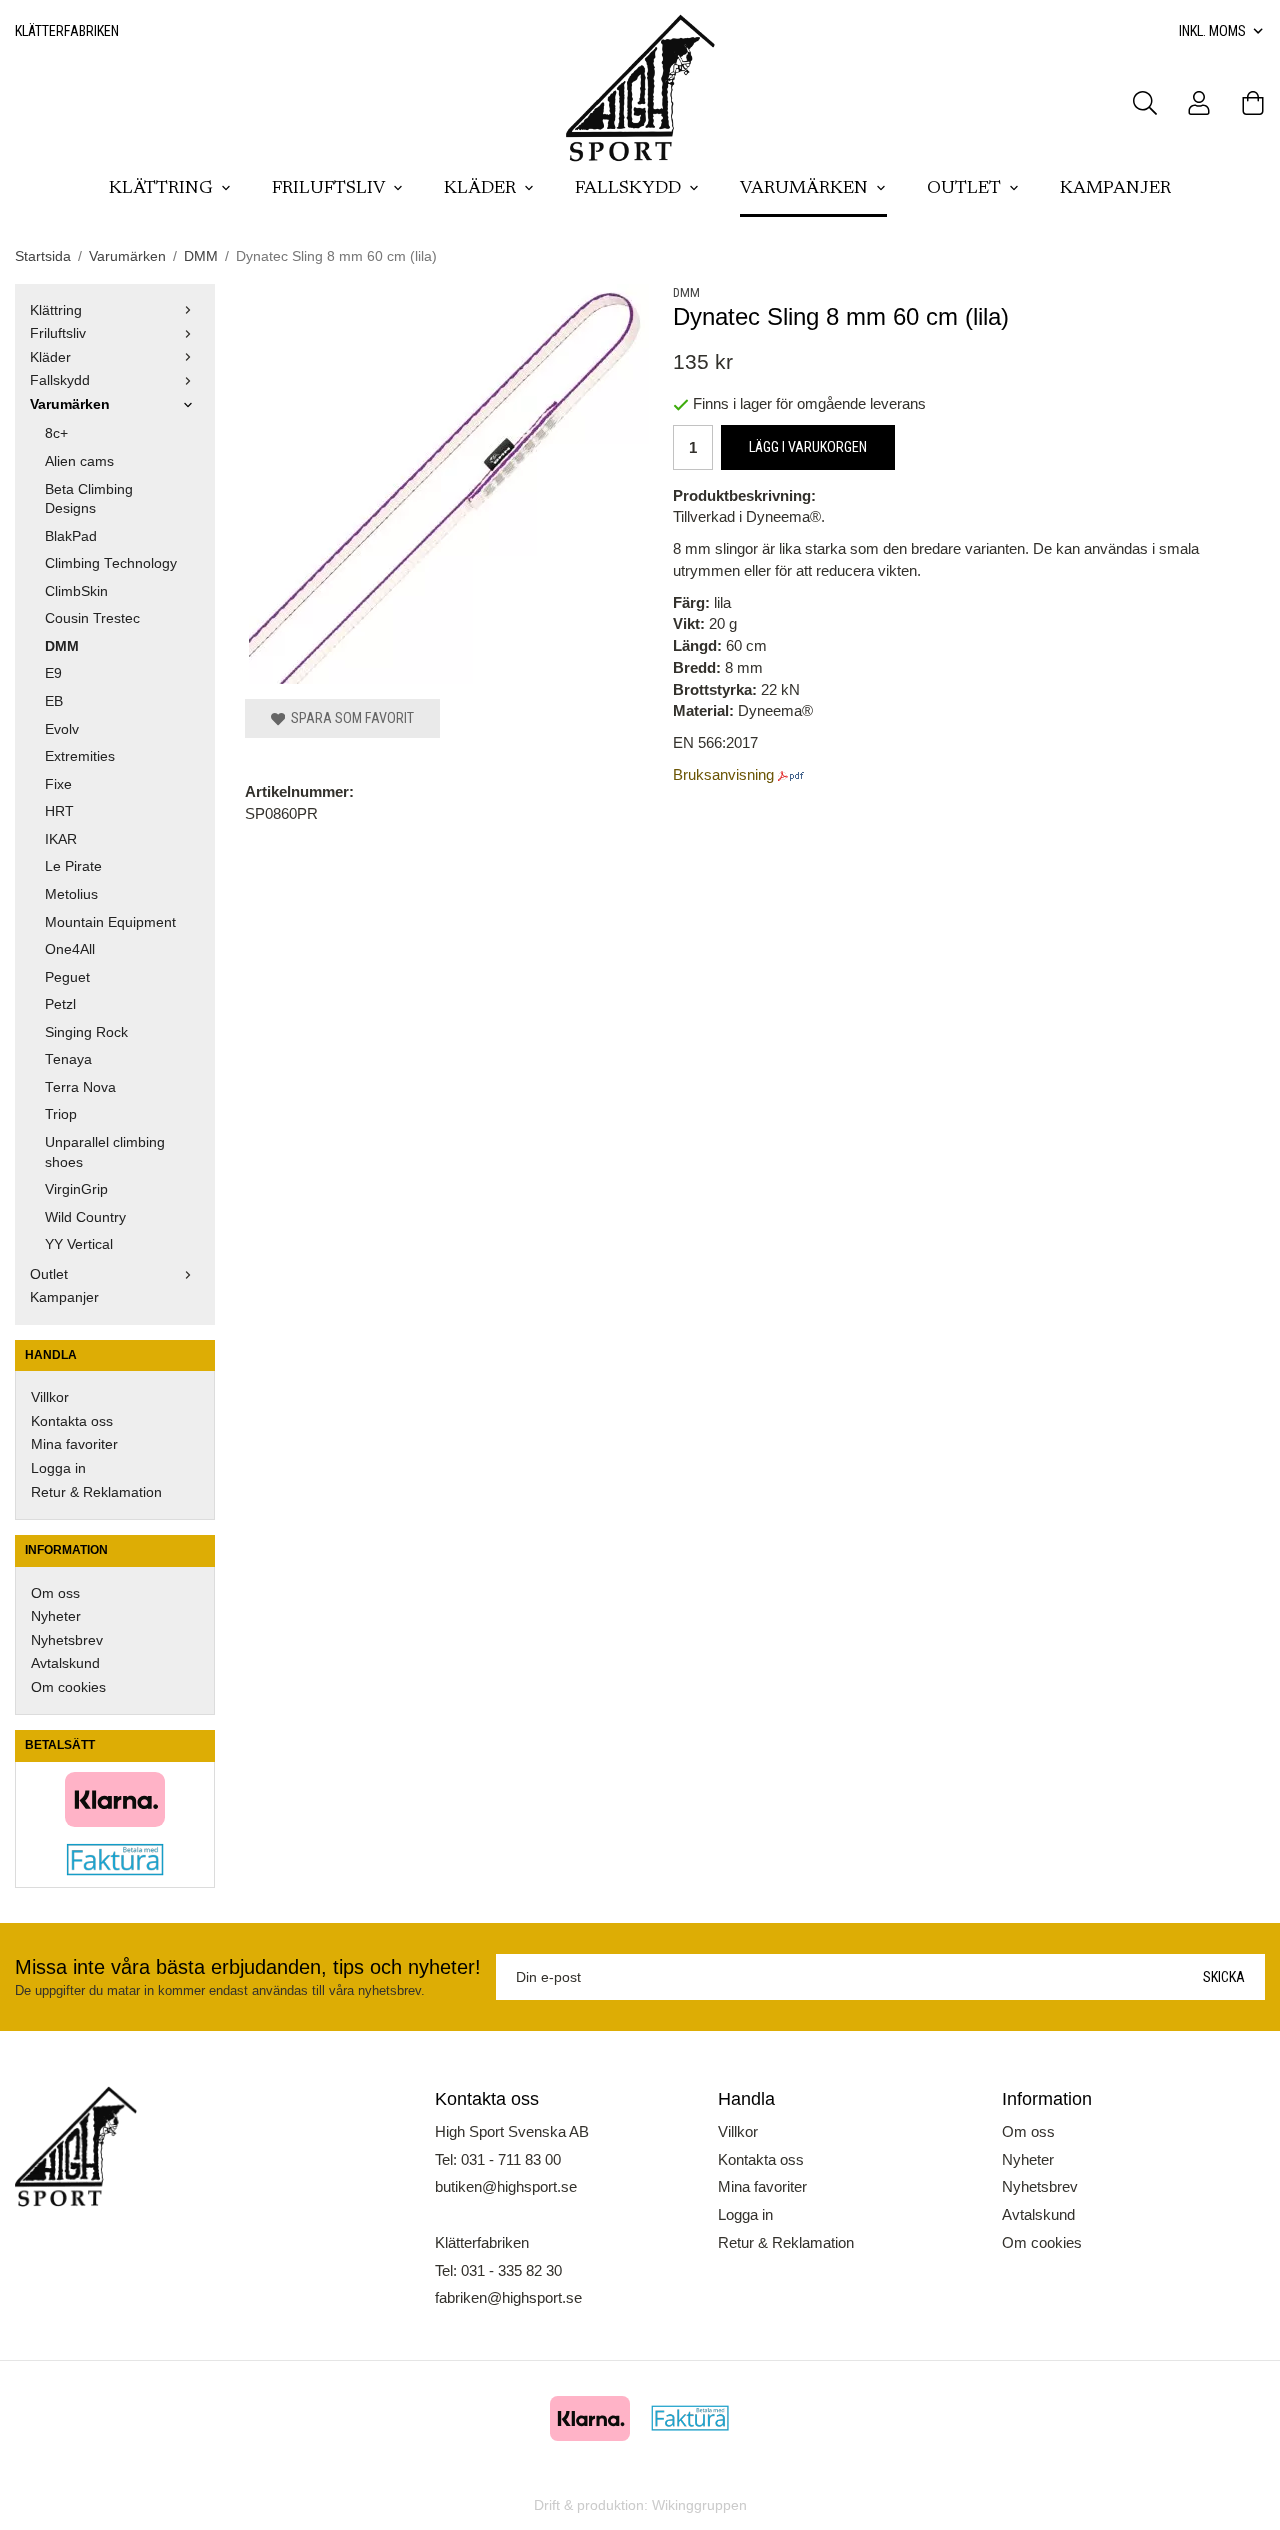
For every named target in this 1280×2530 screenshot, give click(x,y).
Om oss (55, 1593)
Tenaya (68, 1059)
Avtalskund (65, 1663)
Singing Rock (86, 1032)
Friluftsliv (328, 189)
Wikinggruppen (699, 2505)
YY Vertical (79, 1244)
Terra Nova (80, 1087)
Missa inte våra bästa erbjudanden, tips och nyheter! (248, 1967)
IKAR (61, 839)
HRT (59, 811)
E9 (53, 673)
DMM (62, 646)
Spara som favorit (349, 718)
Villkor (50, 1397)
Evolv (62, 729)
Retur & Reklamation (96, 1492)
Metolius (71, 894)
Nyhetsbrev (67, 1640)
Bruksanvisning (725, 774)
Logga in (58, 1468)
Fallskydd (628, 189)
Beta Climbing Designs (89, 499)
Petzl (60, 1004)
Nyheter (56, 1616)
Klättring (161, 189)
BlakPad (71, 536)
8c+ (56, 433)
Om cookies (68, 1687)
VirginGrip (76, 1189)
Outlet (964, 189)
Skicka (1224, 1977)
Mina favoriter (74, 1444)
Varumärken (804, 189)
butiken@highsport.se (506, 2186)
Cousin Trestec (92, 618)
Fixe (58, 784)
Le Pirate (73, 866)
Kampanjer (1115, 189)
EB (54, 701)
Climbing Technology (111, 563)
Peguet (67, 977)
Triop (61, 1114)
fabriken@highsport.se (508, 2297)
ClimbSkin (76, 591)
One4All (70, 949)
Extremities (80, 756)
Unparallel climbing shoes (105, 1152)
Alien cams (79, 461)
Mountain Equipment (110, 922)
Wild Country (85, 1217)
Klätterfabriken (67, 31)
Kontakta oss (72, 1421)
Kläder (480, 189)
